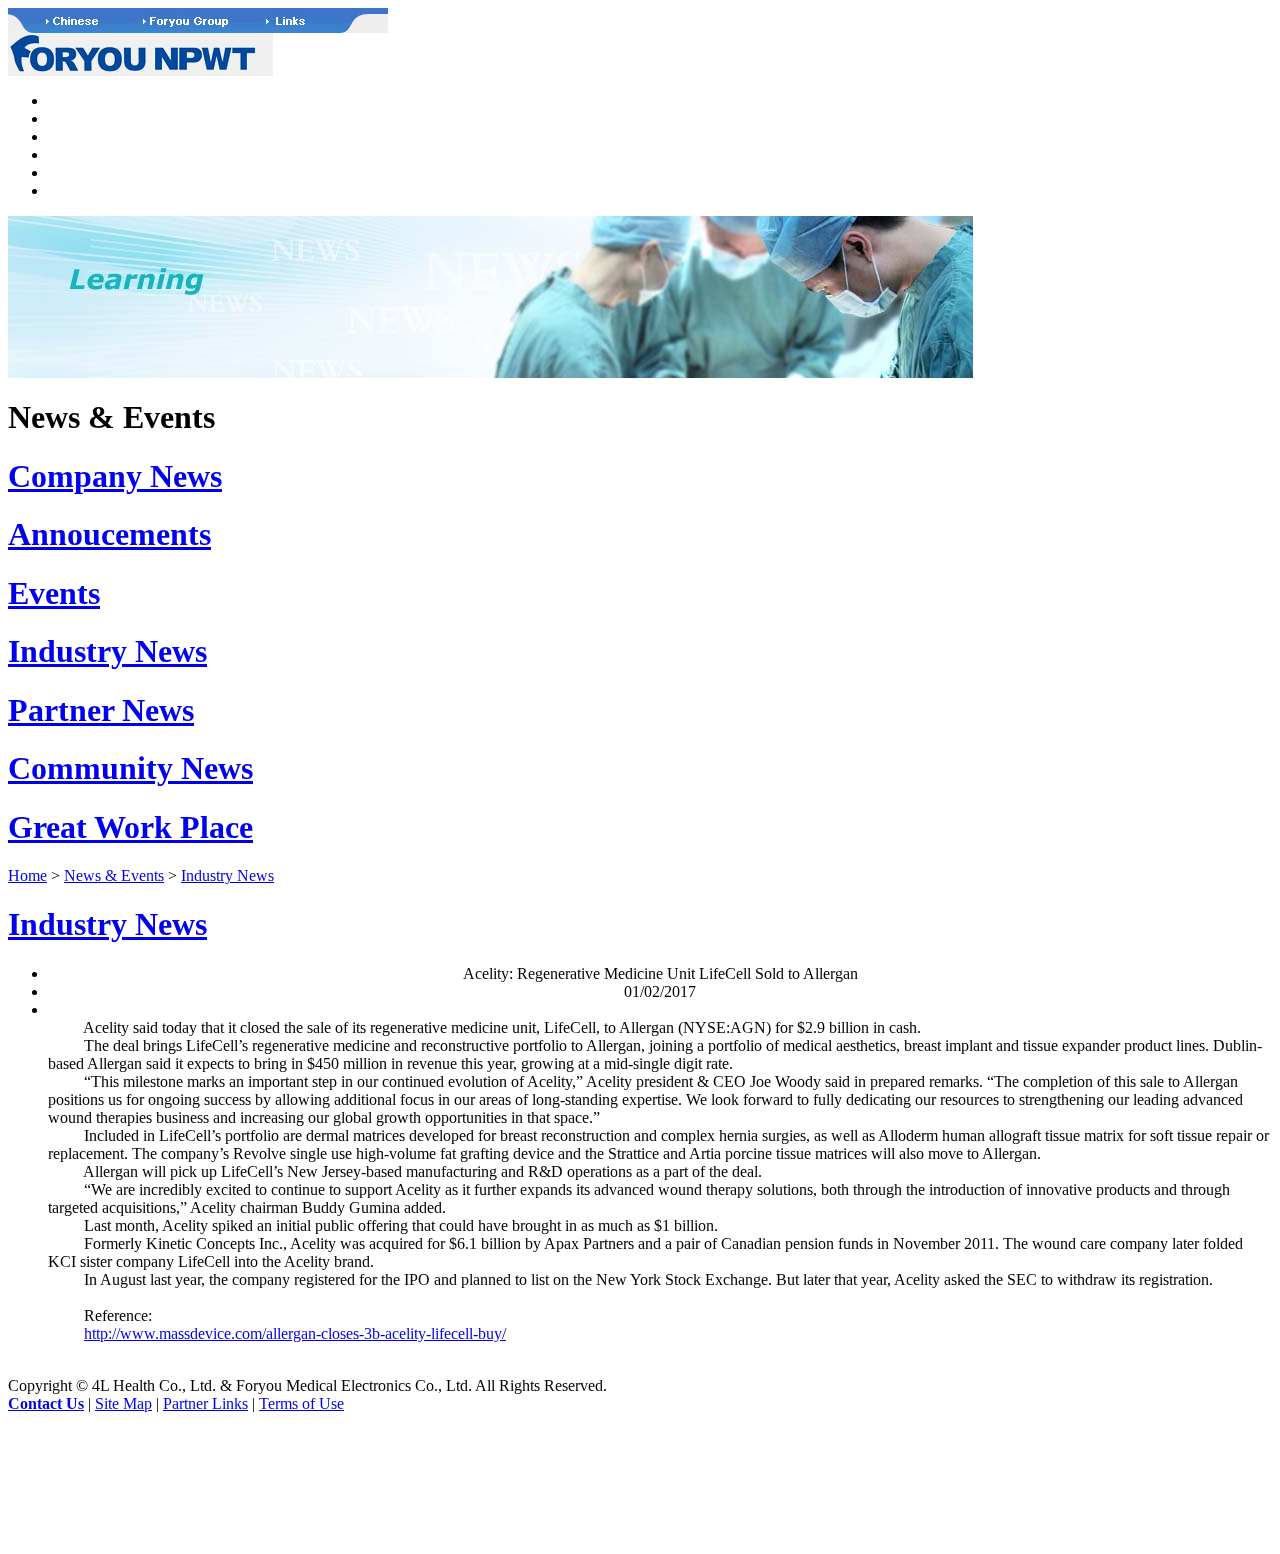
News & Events (114, 875)
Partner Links (205, 1403)
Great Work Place (130, 827)
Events (54, 593)
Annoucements (109, 534)
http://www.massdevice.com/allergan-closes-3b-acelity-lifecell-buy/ (295, 1333)
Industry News (107, 651)
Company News (115, 476)
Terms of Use (301, 1403)
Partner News (101, 710)
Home (27, 875)
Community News (130, 768)
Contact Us (46, 1403)
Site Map (123, 1403)
